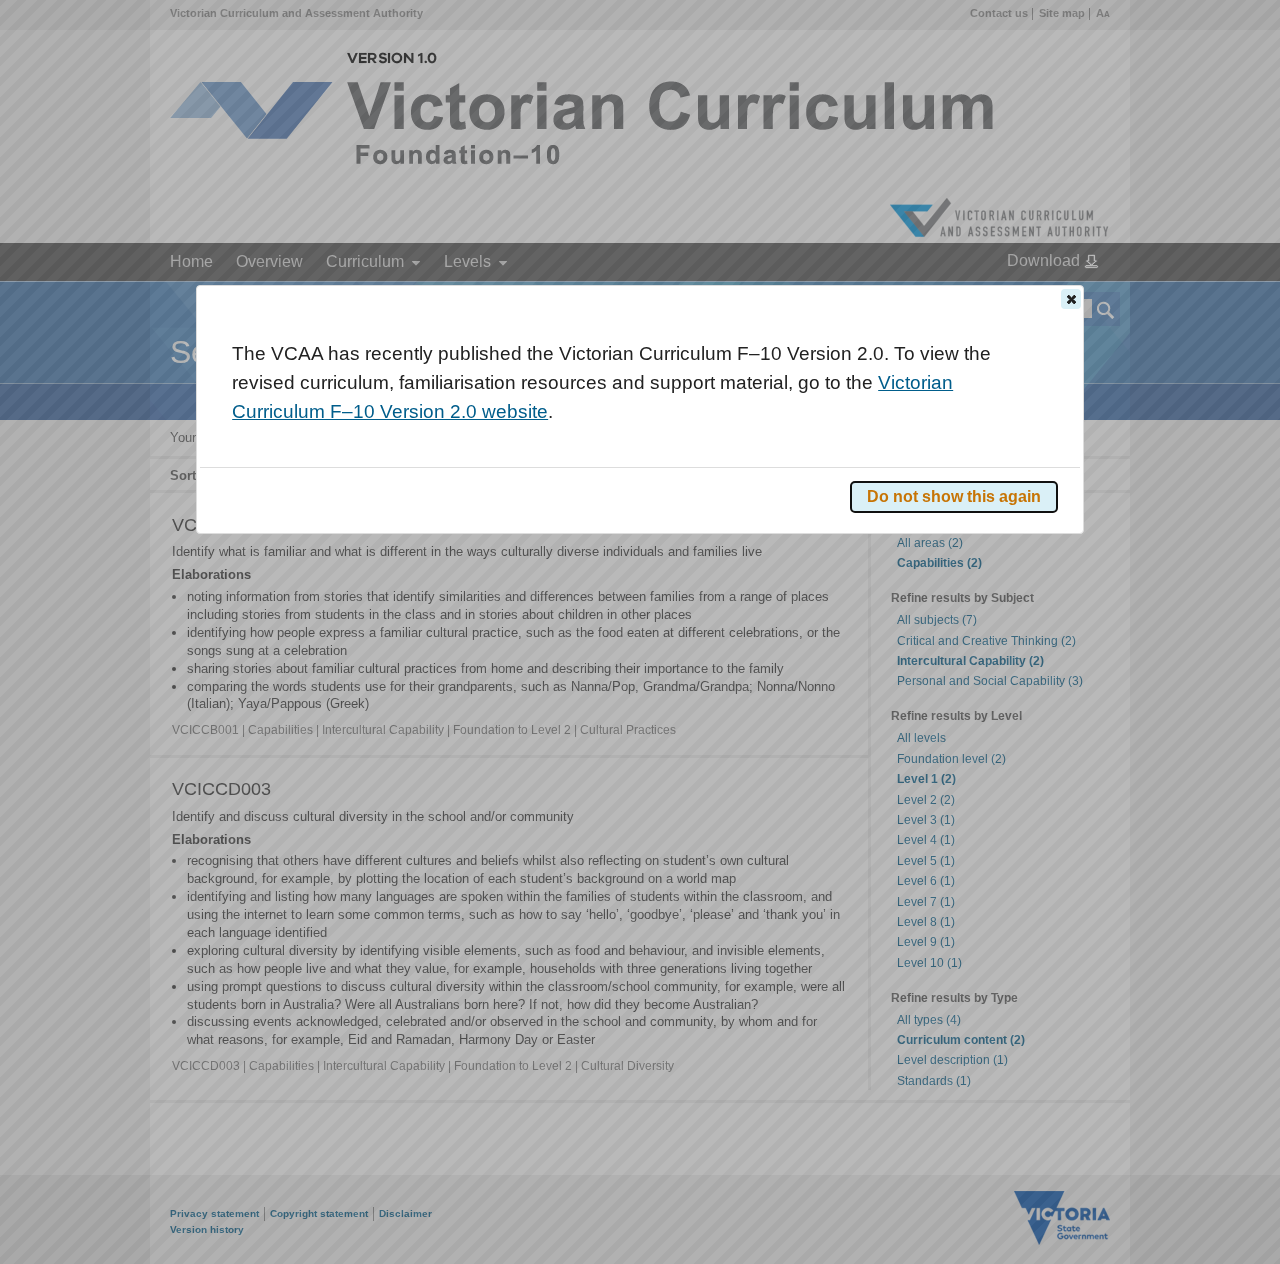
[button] (1071, 299)
